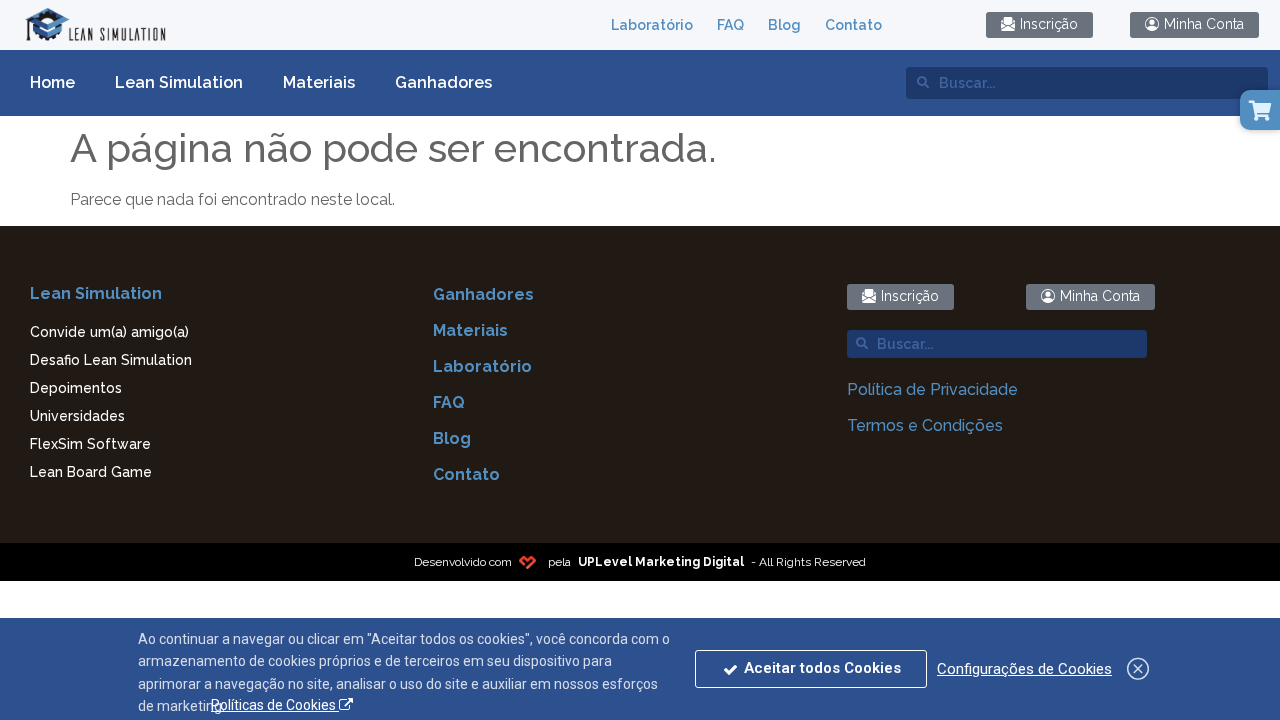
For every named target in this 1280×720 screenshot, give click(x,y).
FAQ (730, 25)
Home (52, 82)
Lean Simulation (179, 82)
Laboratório (652, 25)
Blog (784, 25)
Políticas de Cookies (275, 705)
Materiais (319, 82)
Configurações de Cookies (1024, 669)
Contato (853, 25)
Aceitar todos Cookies (820, 668)
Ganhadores (443, 82)
